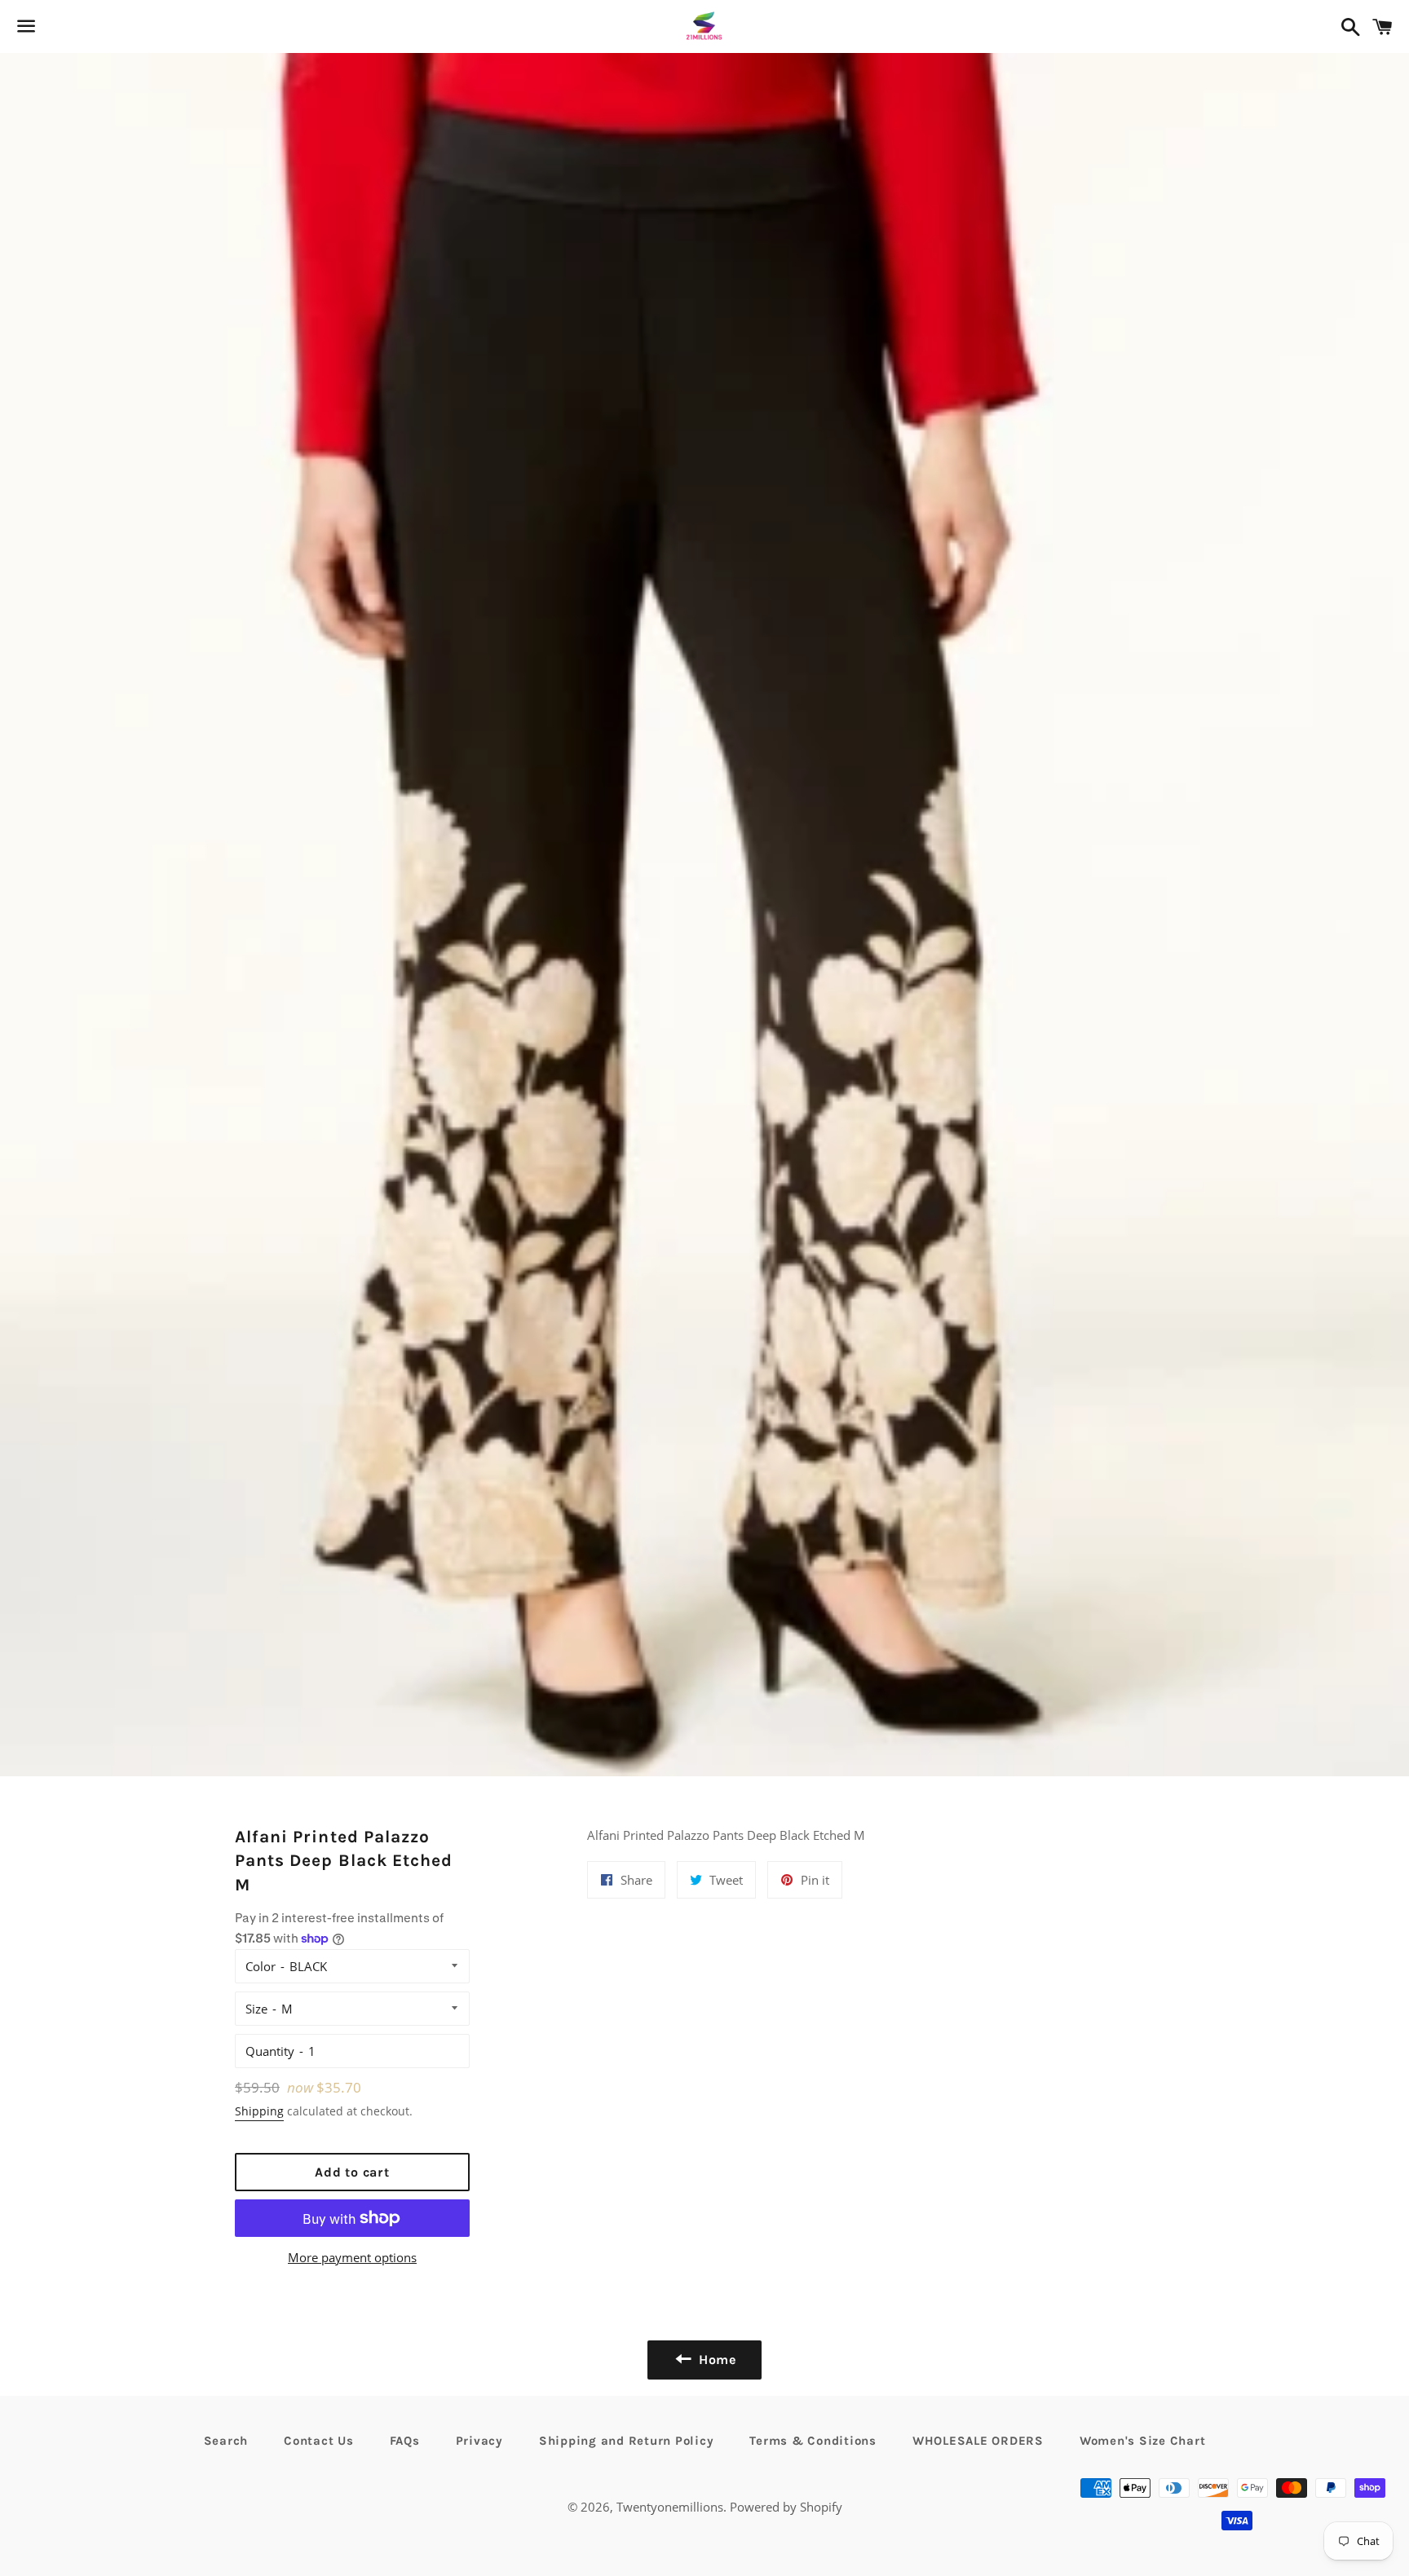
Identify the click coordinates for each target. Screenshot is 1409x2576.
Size (256, 2009)
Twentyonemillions (670, 2507)
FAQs (405, 2441)
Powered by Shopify (786, 2507)
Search (226, 2441)
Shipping (259, 2111)
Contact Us (319, 2441)
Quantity (270, 2051)
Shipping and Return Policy (627, 2441)
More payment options (352, 2257)
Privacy (479, 2441)
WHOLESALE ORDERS (978, 2441)
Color (261, 1966)
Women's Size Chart (1143, 2441)
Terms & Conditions (813, 2441)
